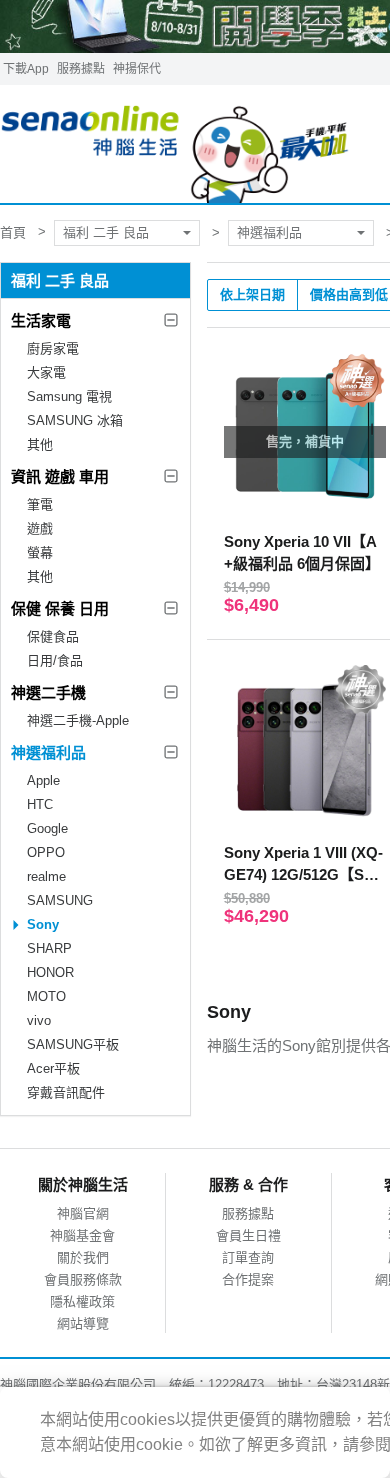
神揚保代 (137, 69)
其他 (40, 444)
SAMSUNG (60, 900)
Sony (43, 924)
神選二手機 (48, 692)
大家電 (46, 372)
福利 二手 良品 (106, 232)
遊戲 (40, 528)
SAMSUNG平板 (73, 1044)
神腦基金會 (82, 1235)
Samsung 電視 (69, 396)
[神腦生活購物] (175, 144)
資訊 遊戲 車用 (60, 476)
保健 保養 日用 (60, 608)
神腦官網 (83, 1213)
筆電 (40, 504)
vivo (39, 1020)
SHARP (49, 948)
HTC (40, 804)
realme (46, 876)
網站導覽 (83, 1323)
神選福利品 (269, 232)
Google (47, 828)
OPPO (46, 852)
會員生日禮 (248, 1235)
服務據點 (81, 69)
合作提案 (248, 1279)
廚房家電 (53, 348)
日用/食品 (55, 660)
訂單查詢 (248, 1257)
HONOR (50, 972)
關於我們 (83, 1257)
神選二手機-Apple (78, 720)
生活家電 (41, 320)
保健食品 (53, 636)
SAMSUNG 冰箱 (75, 420)
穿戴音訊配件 (66, 1092)
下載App (26, 69)
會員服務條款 (83, 1279)
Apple (43, 780)
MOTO (46, 996)
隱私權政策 (82, 1301)
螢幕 (40, 552)
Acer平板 (53, 1068)
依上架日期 (252, 294)
